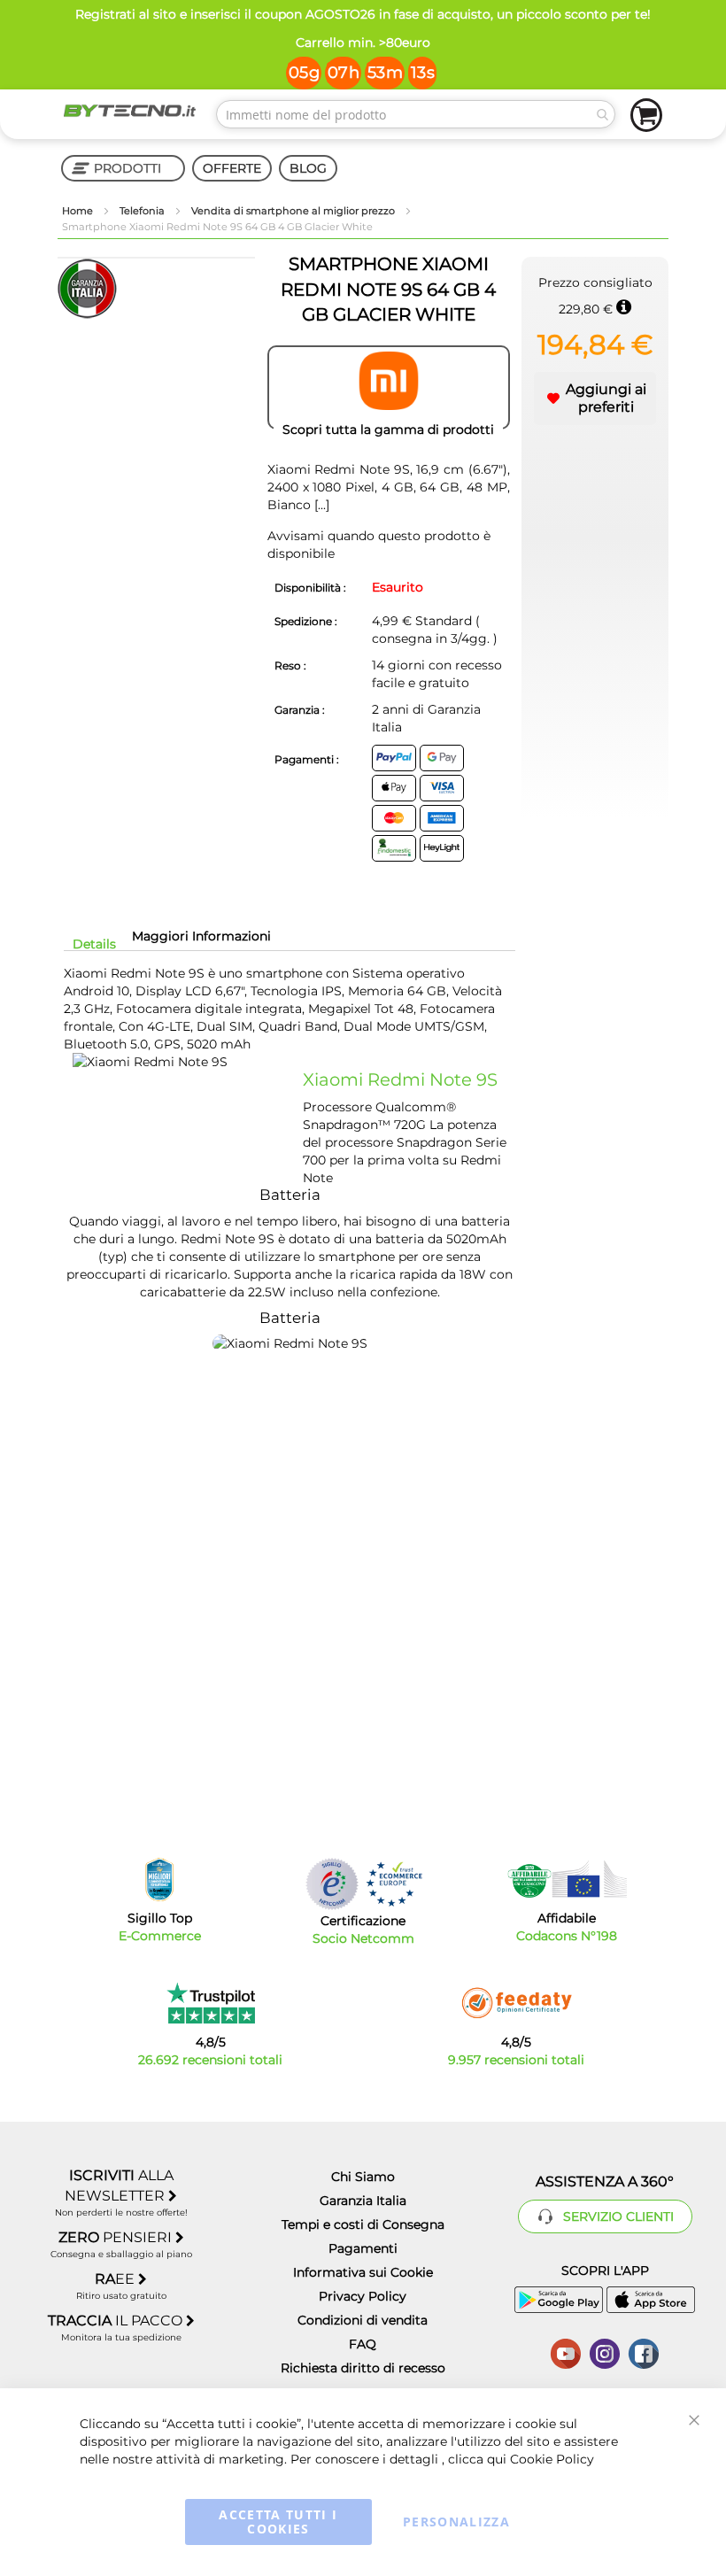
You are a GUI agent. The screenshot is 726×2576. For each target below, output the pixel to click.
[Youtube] (566, 2352)
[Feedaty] (516, 2003)
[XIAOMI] (389, 388)
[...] (320, 505)
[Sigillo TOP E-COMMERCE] (159, 1880)
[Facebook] (644, 2352)
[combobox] (416, 114)
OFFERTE (232, 168)
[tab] (94, 944)
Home (79, 211)
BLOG (308, 168)
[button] (595, 398)
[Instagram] (605, 2352)
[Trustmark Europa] (394, 1884)
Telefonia (143, 211)
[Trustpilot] (210, 2003)
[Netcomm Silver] (332, 1884)
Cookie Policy (552, 2459)
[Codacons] (567, 1879)
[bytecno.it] (130, 111)
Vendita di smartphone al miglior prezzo (294, 211)
